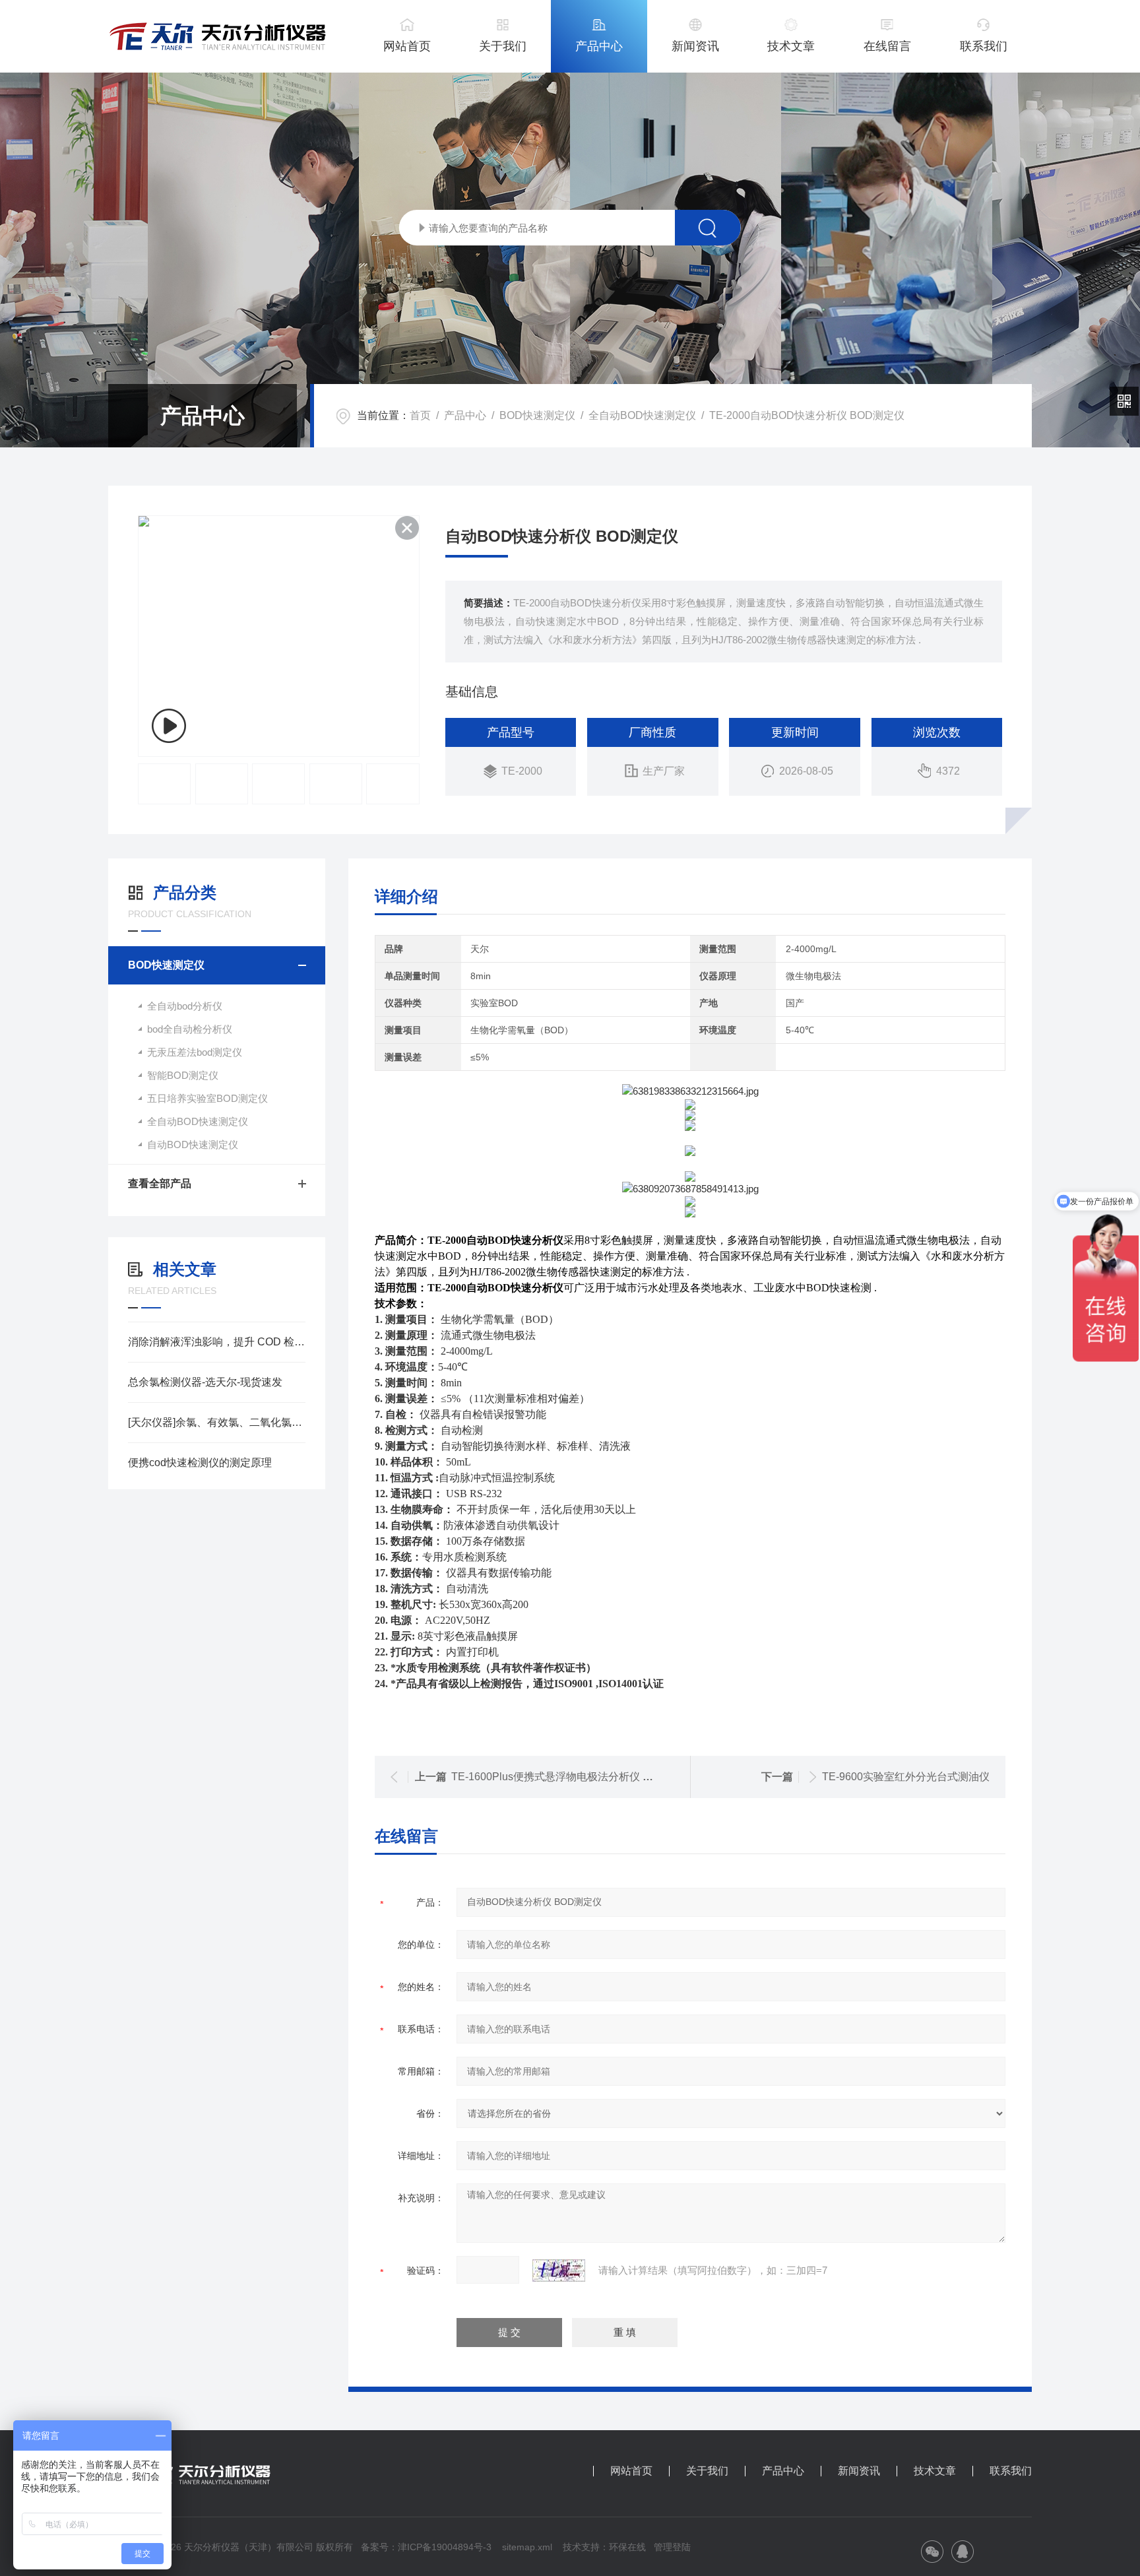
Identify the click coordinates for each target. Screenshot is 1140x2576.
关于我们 (503, 46)
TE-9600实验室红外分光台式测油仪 (906, 1777)
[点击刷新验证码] (559, 2270)
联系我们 (984, 46)
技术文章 (791, 46)
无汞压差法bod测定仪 (195, 1052)
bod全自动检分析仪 (190, 1029)
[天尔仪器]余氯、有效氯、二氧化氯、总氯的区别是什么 (217, 1422)
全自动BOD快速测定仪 (642, 415)
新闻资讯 (695, 46)
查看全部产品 (160, 1183)
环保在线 (627, 2547)
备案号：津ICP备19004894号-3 (426, 2547)
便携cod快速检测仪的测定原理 (200, 1463)
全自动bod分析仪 (185, 1006)
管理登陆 (672, 2547)
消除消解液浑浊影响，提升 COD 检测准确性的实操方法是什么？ (217, 1342)
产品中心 (599, 46)
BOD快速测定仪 (537, 415)
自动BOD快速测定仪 (193, 1144)
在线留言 (887, 46)
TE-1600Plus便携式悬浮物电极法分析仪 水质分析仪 (573, 1777)
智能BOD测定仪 (183, 1075)
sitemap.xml (527, 2547)
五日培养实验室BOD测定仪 (207, 1098)
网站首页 (407, 46)
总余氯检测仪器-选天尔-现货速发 (205, 1382)
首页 (420, 415)
